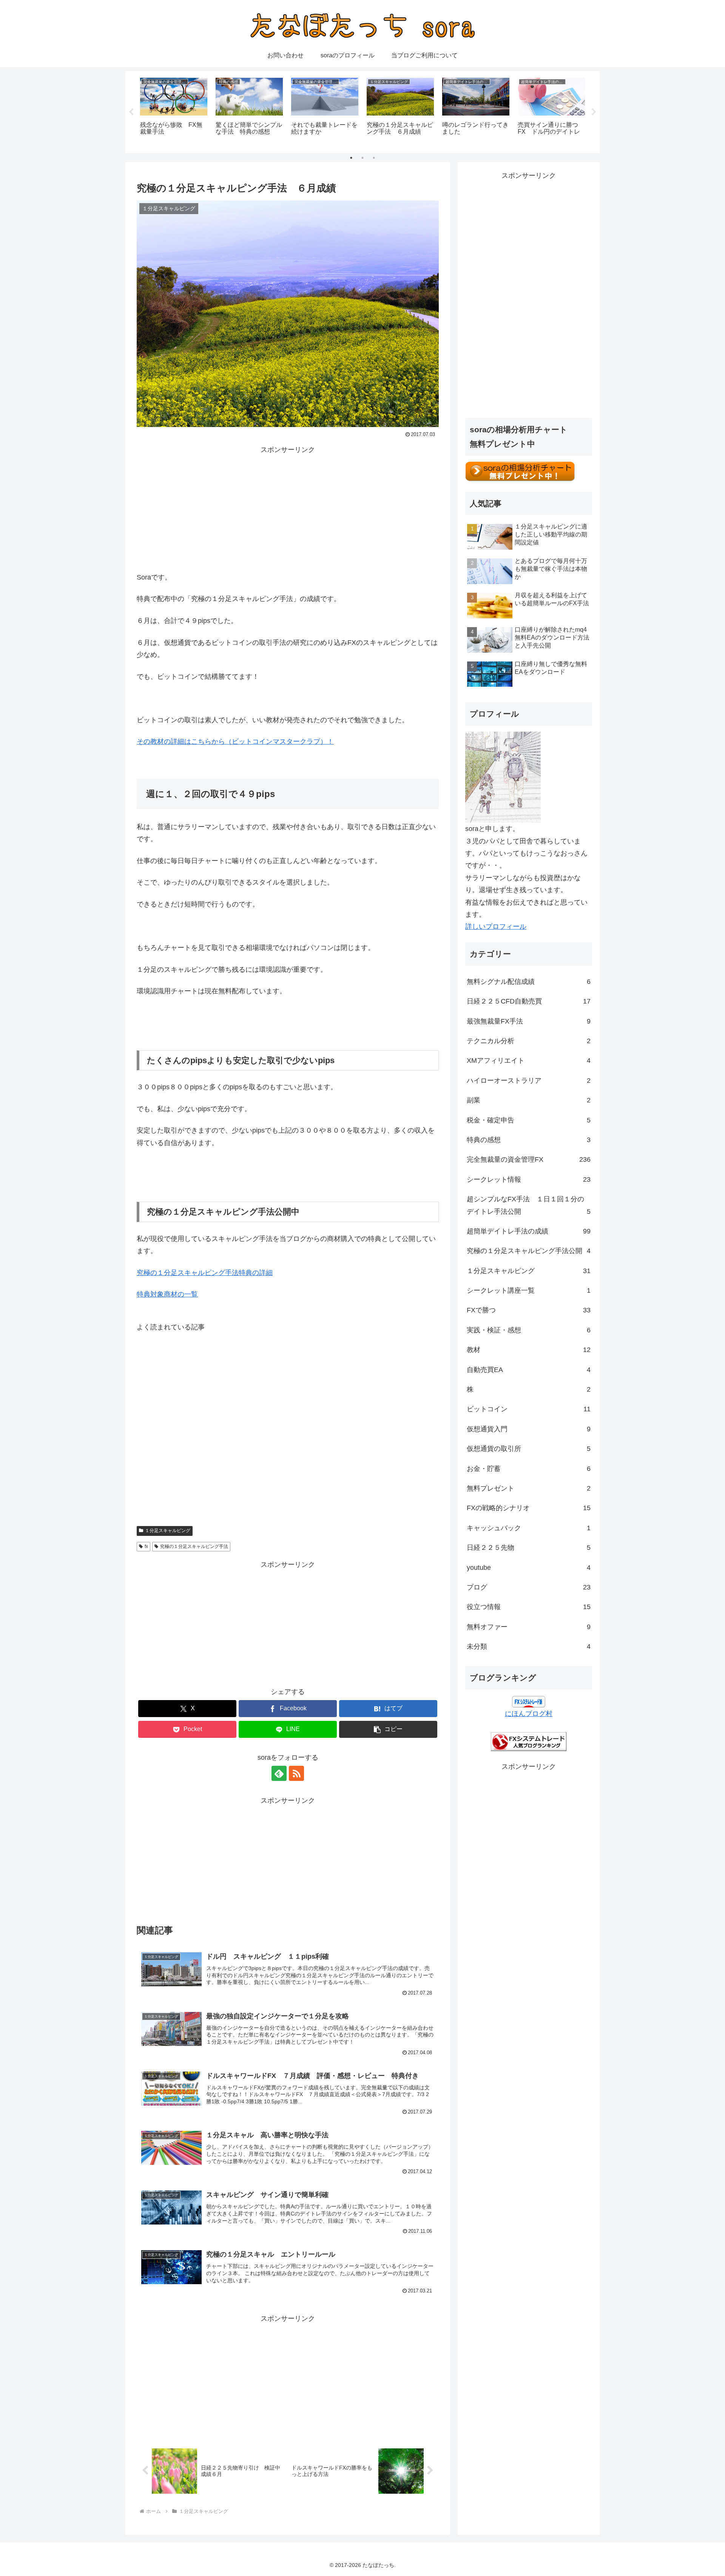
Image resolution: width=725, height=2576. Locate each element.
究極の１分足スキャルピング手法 (194, 1546)
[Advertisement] (288, 509)
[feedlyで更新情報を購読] (279, 1773)
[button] (388, 1729)
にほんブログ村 (529, 1714)
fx (146, 1546)
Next (594, 112)
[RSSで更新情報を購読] (296, 1773)
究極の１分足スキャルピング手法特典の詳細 (205, 1273)
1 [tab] (351, 158)
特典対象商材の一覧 (167, 1294)
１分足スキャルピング (168, 1531)
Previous (131, 112)
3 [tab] (374, 158)
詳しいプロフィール (496, 926)
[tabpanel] (174, 111)
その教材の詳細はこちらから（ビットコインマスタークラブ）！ (235, 742)
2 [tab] (362, 158)
